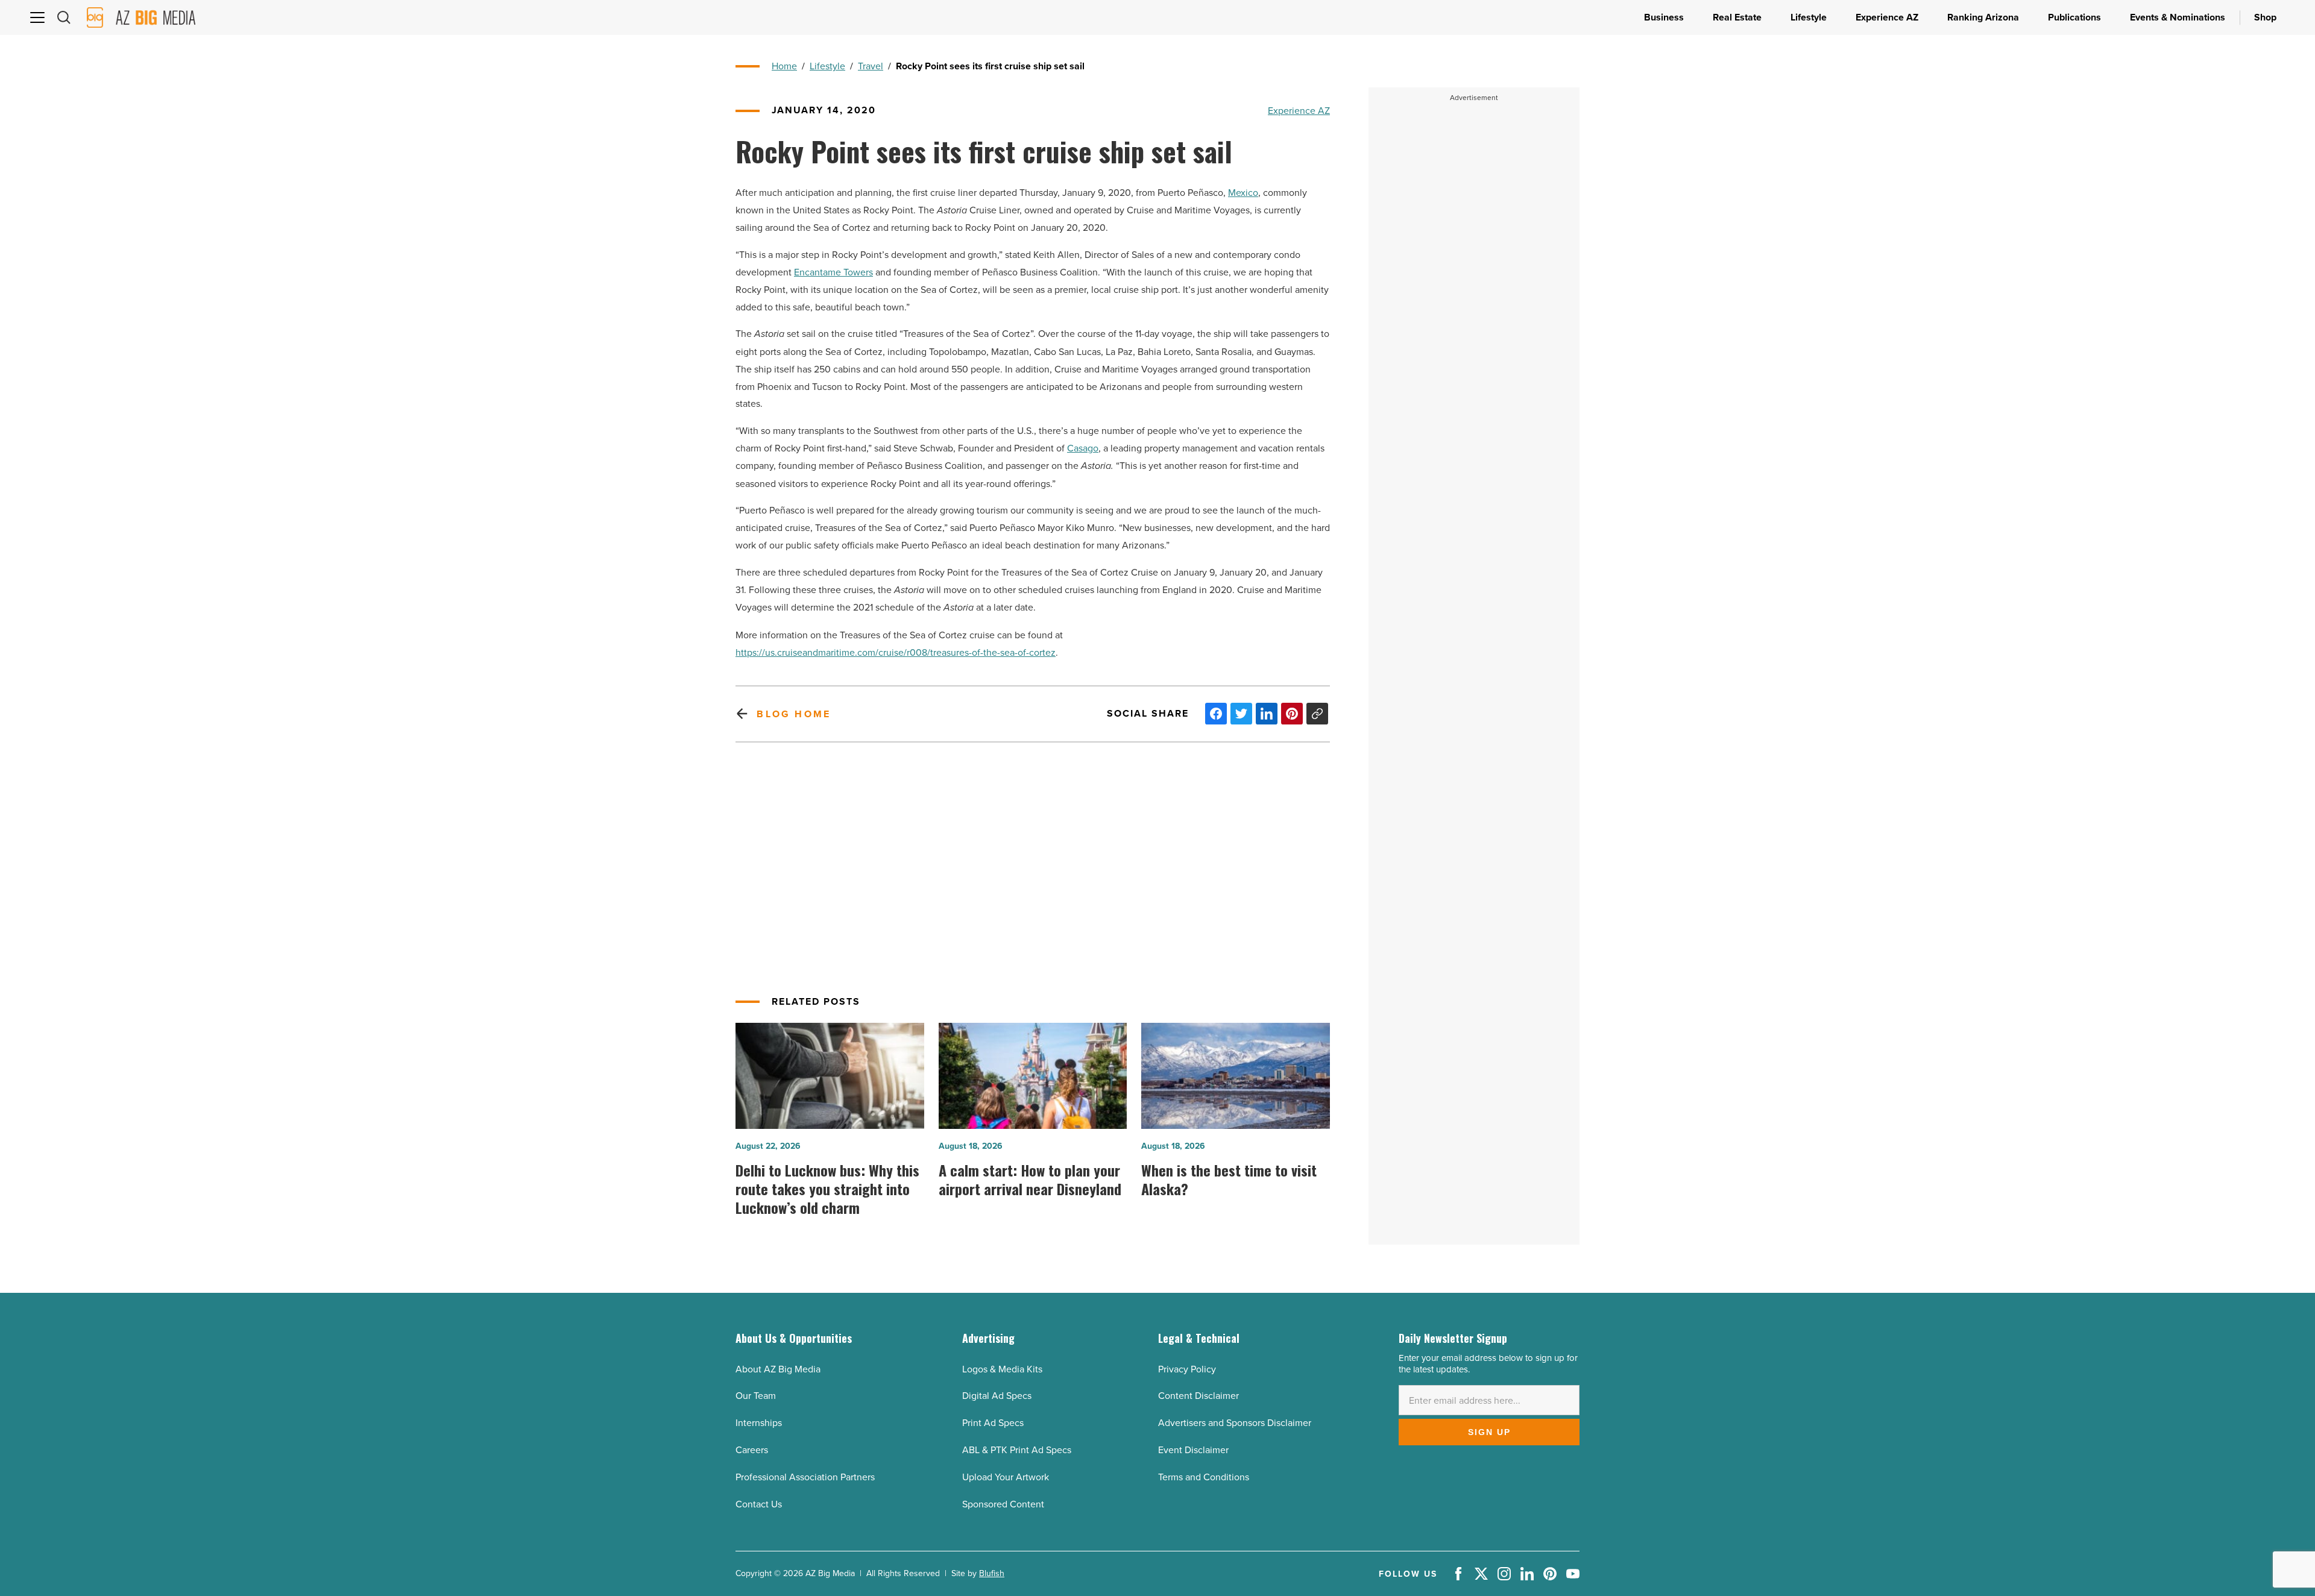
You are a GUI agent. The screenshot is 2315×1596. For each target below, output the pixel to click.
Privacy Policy (1187, 1369)
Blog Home (794, 714)
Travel (871, 66)
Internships (759, 1422)
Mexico (1243, 192)
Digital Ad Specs (997, 1395)
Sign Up (1489, 1432)
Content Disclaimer (1198, 1395)
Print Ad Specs (993, 1422)
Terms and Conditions (1204, 1477)
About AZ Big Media (778, 1369)
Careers (752, 1450)
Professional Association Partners (805, 1477)
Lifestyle (827, 66)
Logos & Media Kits (1002, 1369)
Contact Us (759, 1504)
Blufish (992, 1573)
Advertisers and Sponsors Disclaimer (1235, 1422)
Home (784, 66)
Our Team (756, 1395)
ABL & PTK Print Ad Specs (1017, 1450)
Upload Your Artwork (1006, 1477)
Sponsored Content (1003, 1504)
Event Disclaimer (1193, 1450)
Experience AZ (1299, 110)
